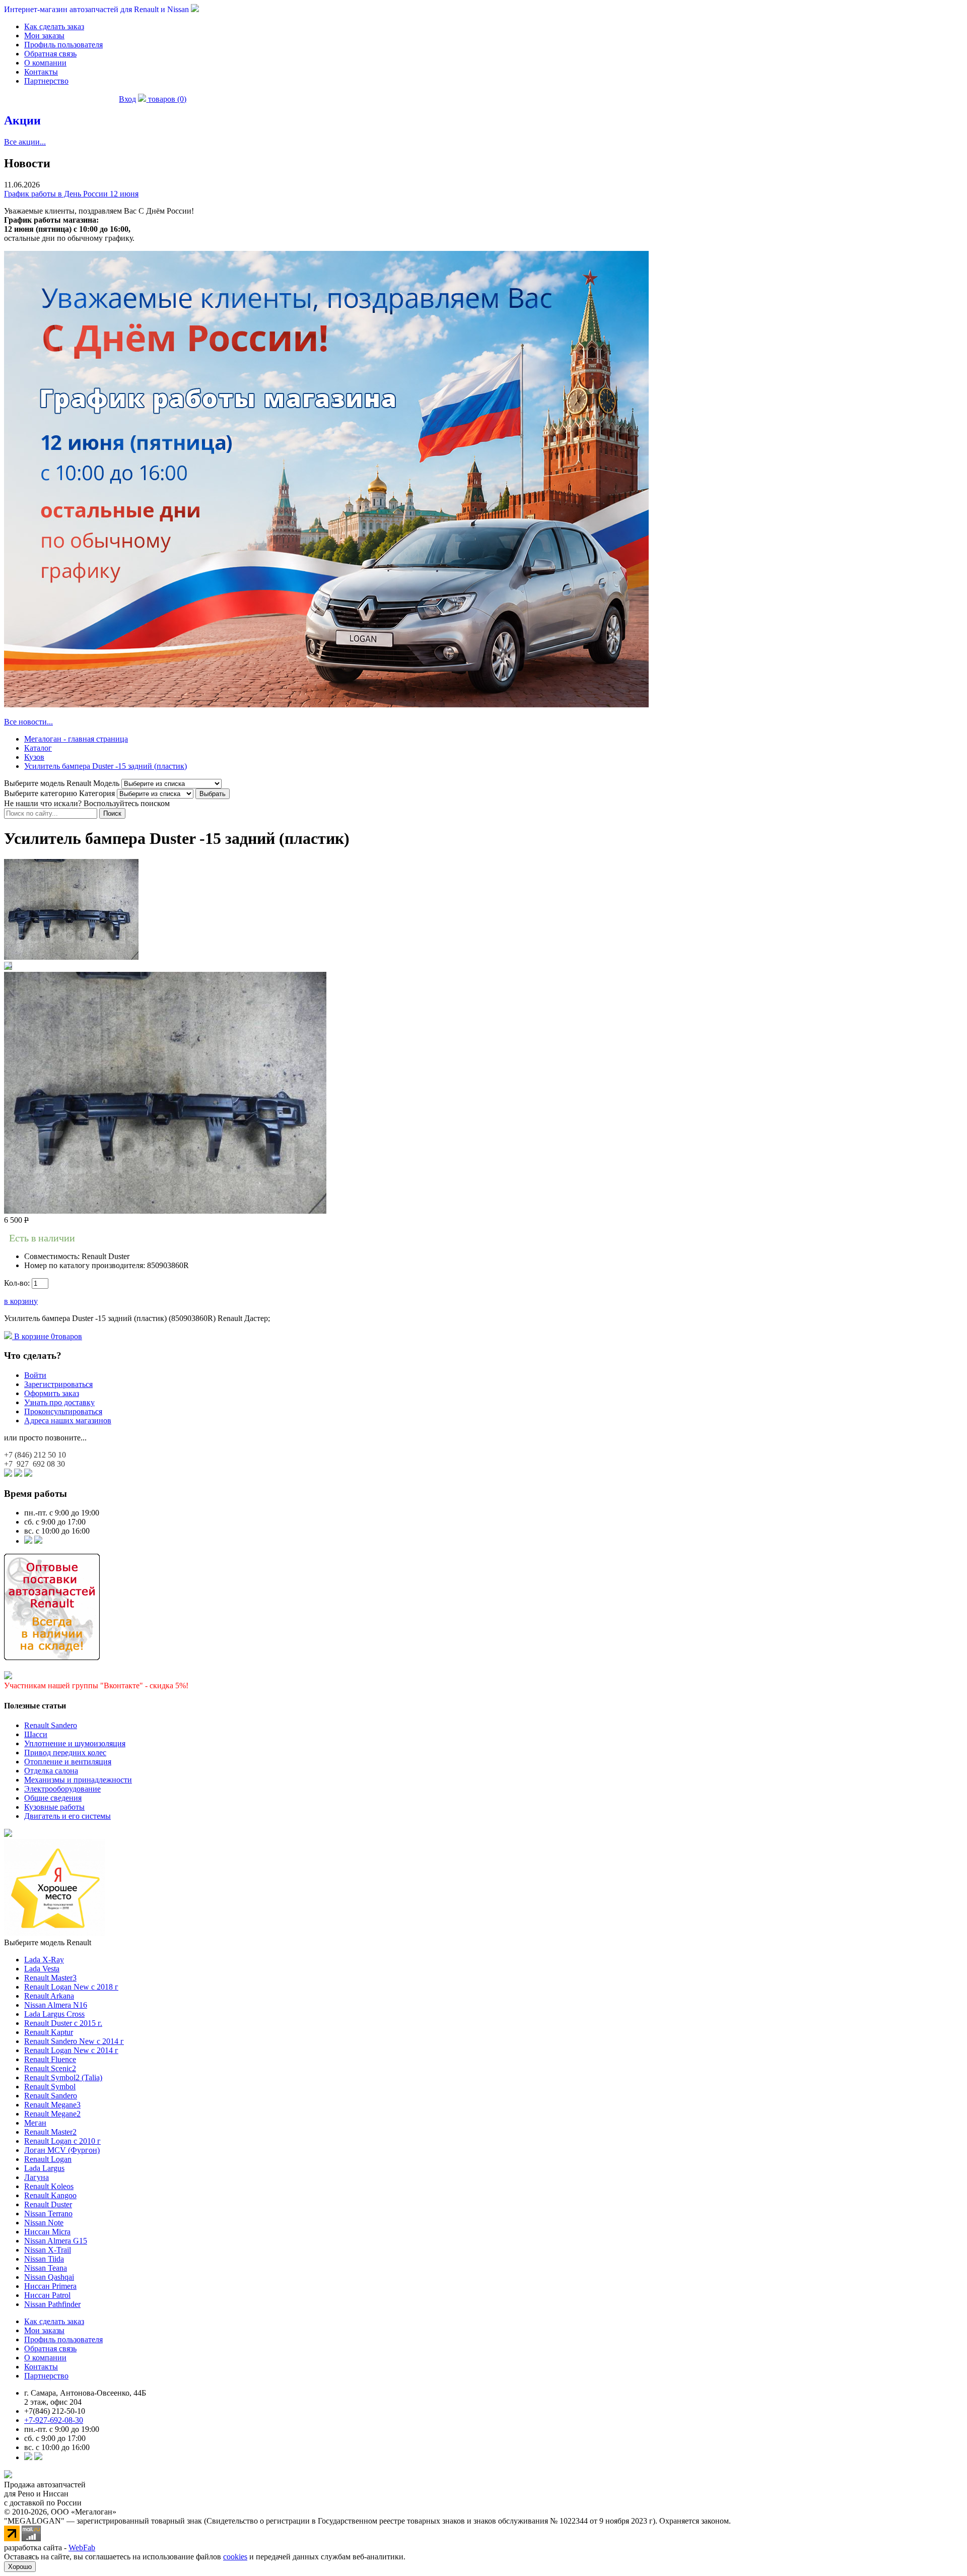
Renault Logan (48, 2159)
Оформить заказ (52, 1393)
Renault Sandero (51, 1725)
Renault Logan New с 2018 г (71, 1987)
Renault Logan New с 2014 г (71, 2050)
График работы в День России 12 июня (71, 194)
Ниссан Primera (50, 2286)
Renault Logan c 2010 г (62, 2141)
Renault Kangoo (50, 2195)
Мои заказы (44, 36)
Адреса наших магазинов (68, 1421)
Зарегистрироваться (58, 1384)
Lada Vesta (42, 1969)
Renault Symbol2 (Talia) (63, 2077)
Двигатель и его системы (67, 1816)
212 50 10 (35, 1455)
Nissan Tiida (44, 2259)
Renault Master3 (50, 1978)
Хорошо (20, 2567)
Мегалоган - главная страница (76, 739)
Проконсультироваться (63, 1411)
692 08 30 (34, 1464)
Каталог (38, 748)
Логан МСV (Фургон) (62, 2150)
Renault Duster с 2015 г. (63, 2023)
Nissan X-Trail (48, 2250)
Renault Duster (48, 2204)
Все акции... (25, 142)
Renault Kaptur (49, 2032)
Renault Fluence (50, 2059)
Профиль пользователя (63, 45)
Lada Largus (44, 2168)
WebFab (82, 2548)
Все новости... (28, 722)
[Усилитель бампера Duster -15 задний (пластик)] (71, 957)
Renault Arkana (49, 1996)
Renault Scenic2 (50, 2068)
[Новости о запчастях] (28, 1541)
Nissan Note (44, 2223)
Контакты (41, 72)
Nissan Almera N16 (56, 2005)
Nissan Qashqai (49, 2277)
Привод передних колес (65, 1753)
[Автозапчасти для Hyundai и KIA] (8, 1834)
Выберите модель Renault (48, 1942)
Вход (127, 99)
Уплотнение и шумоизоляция (75, 1743)
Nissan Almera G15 (56, 2241)
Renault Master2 (50, 2132)
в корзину (21, 1301)
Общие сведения (53, 1798)
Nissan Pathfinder (52, 2304)
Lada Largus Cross (54, 2014)
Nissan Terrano (48, 2214)
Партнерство (46, 81)
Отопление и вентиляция (68, 1762)
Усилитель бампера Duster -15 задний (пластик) (106, 766)
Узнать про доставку (59, 1402)
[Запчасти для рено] (38, 1541)
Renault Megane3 (52, 2105)
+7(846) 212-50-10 (55, 2411)
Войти (35, 1375)
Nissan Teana (46, 2268)
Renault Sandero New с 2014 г (74, 2041)
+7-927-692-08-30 (54, 2420)
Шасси (36, 1734)
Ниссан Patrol (47, 2295)
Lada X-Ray (44, 1960)
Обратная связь (50, 54)
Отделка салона (51, 1771)
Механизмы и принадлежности (78, 1780)
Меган (35, 2123)
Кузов (34, 757)
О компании (45, 63)
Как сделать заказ (54, 26)
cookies (235, 2557)
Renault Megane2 (52, 2114)
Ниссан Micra (47, 2232)
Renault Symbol (50, 2087)
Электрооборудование (62, 1789)
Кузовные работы (54, 1807)
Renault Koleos (49, 2186)
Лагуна (37, 2177)
